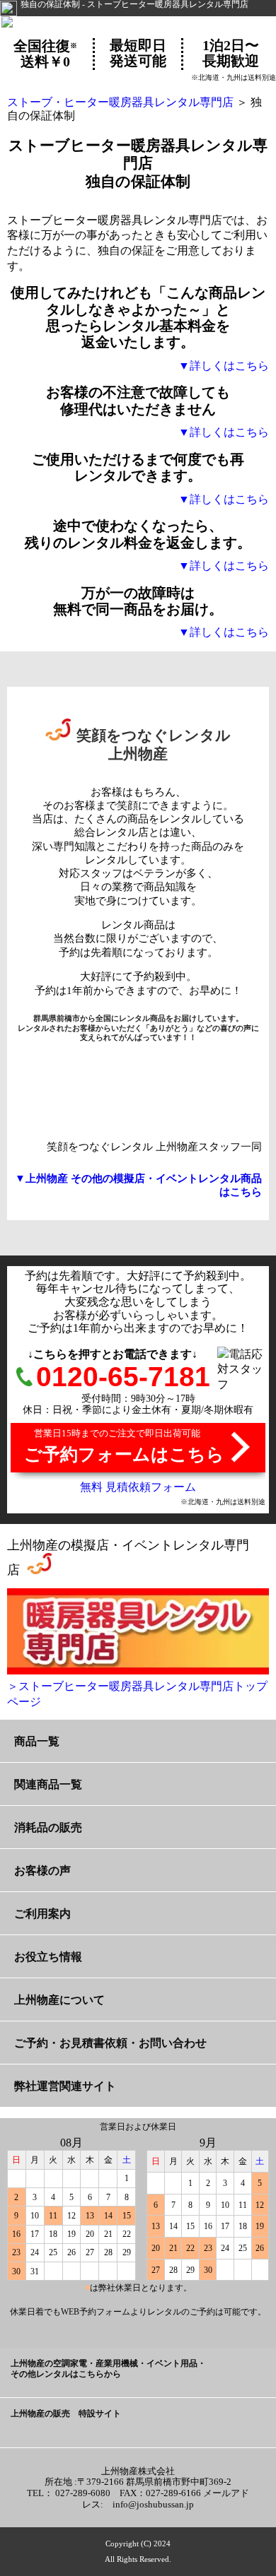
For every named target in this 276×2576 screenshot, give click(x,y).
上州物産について (59, 2000)
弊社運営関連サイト (65, 2086)
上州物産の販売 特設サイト (66, 2414)
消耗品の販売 (48, 1827)
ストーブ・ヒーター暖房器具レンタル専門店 (120, 102)
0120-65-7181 (123, 1377)
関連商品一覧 (48, 1784)
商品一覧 (37, 1741)
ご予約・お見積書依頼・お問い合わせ (110, 2043)
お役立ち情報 (48, 1957)
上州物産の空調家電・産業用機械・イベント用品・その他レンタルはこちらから (108, 2369)
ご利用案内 (42, 1914)
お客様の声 (42, 1871)
